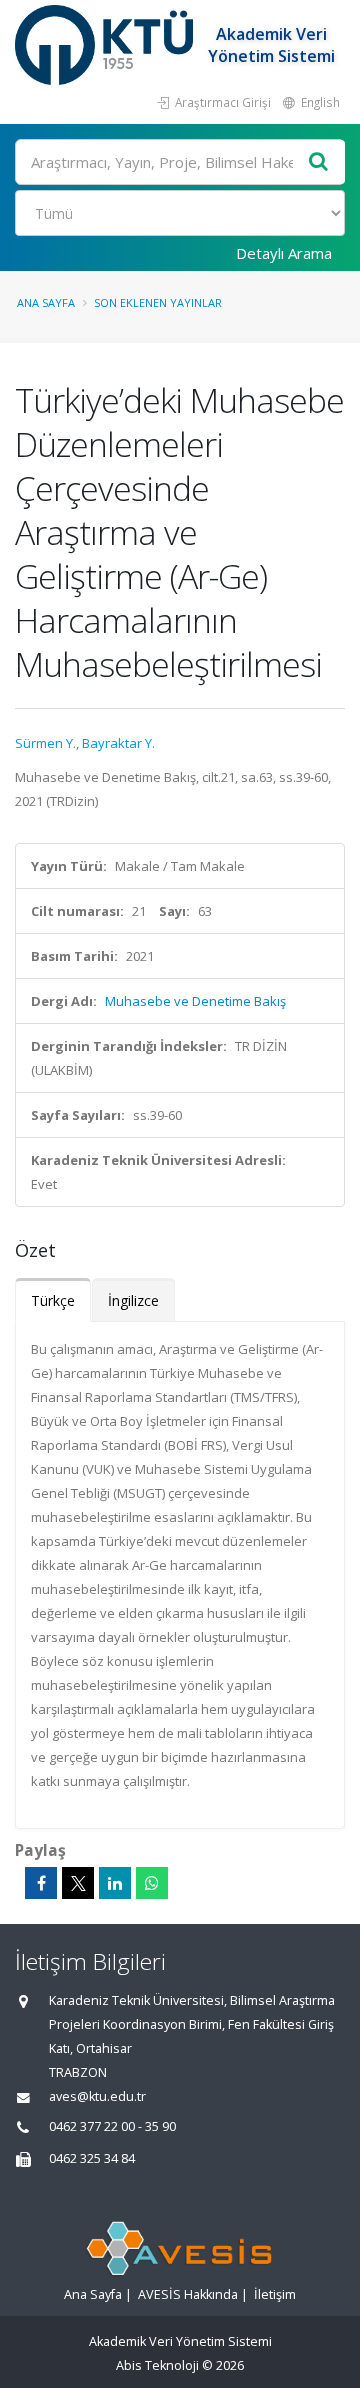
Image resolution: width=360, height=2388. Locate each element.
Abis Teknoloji (157, 2365)
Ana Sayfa (46, 302)
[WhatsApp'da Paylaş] (152, 1883)
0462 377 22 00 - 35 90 (112, 2126)
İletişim (275, 2294)
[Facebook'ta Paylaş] (41, 1883)
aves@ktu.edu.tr (97, 2096)
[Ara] (319, 162)
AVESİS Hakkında (188, 2294)
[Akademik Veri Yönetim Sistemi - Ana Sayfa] (106, 45)
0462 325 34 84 (92, 2158)
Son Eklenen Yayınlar (158, 302)
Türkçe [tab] (53, 1300)
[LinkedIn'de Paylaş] (115, 1883)
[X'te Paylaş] (78, 1883)
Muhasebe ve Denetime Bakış (195, 1001)
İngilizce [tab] (133, 1300)
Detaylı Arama (284, 253)
